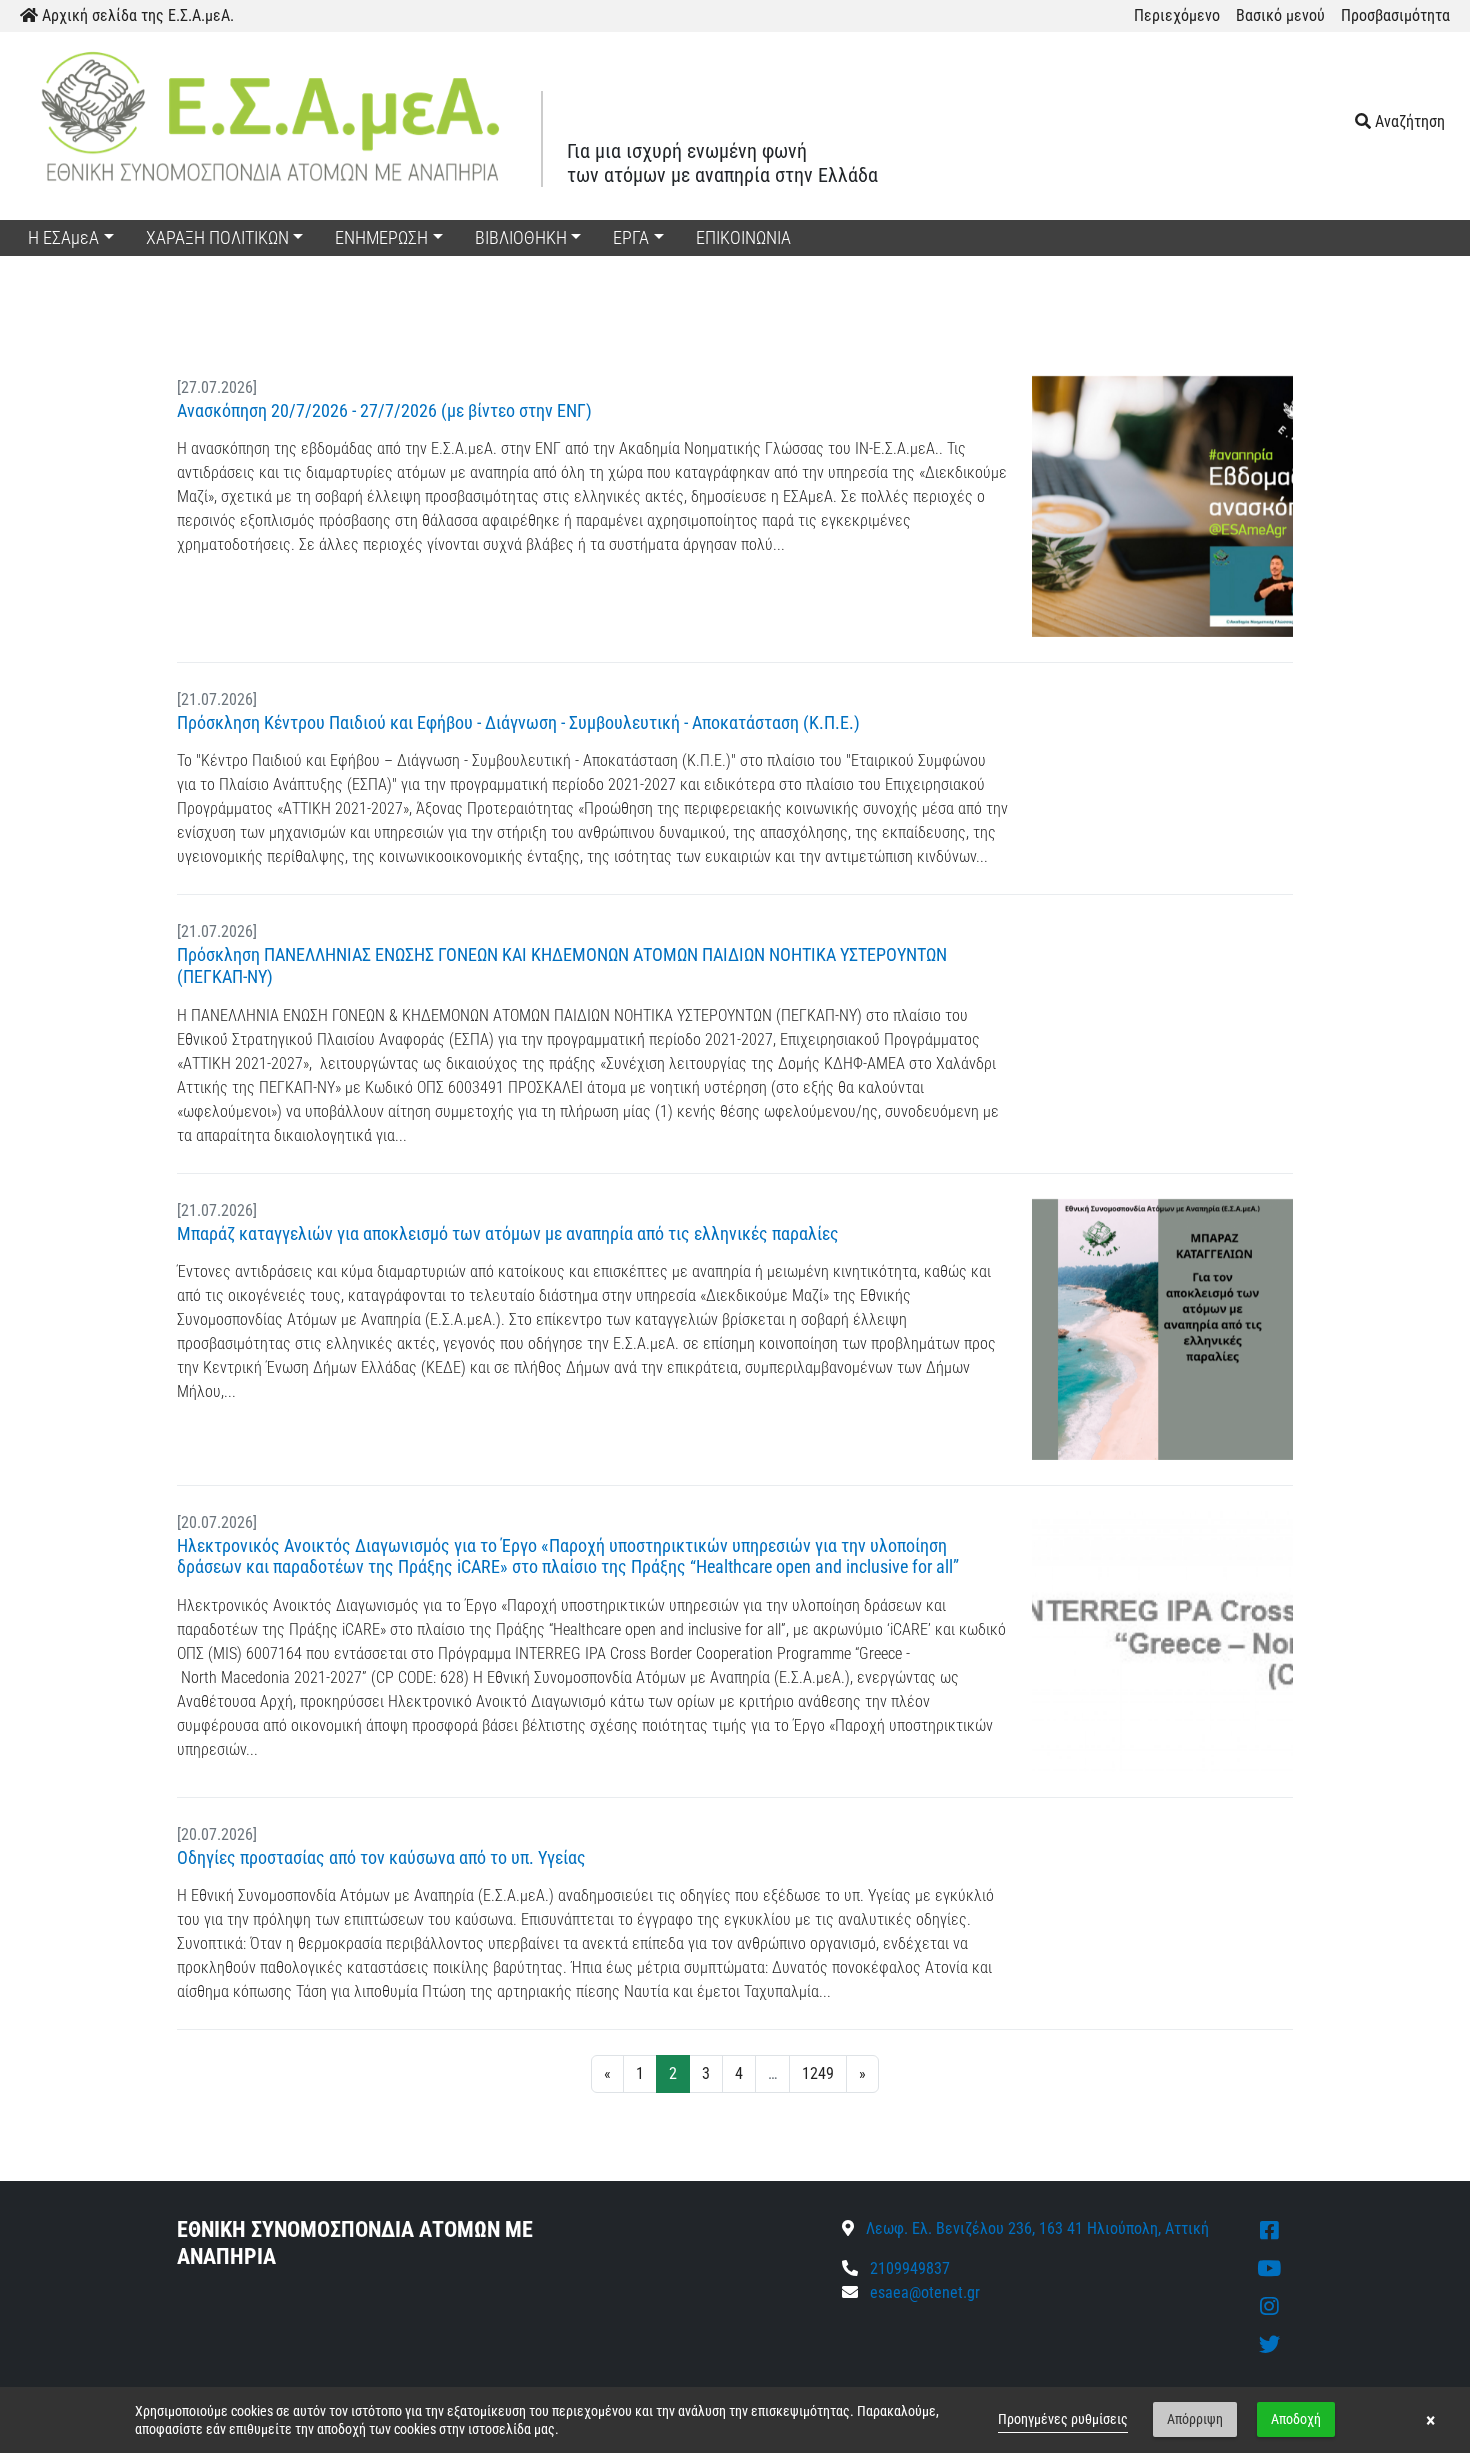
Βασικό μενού (1280, 15)
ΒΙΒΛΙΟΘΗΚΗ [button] (521, 237)
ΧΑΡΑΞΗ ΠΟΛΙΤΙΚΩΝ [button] (217, 237)
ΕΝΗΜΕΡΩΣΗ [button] (381, 237)
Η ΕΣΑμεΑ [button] (63, 237)
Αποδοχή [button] (1296, 2419)
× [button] (1430, 2420)
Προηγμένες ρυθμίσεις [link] (1063, 2419)
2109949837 (908, 2268)
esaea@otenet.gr (925, 2292)
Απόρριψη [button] (1195, 2419)
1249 (818, 2073)
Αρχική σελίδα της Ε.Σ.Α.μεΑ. (136, 15)
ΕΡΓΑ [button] (631, 237)
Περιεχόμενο (1177, 15)
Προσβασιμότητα (1395, 15)
